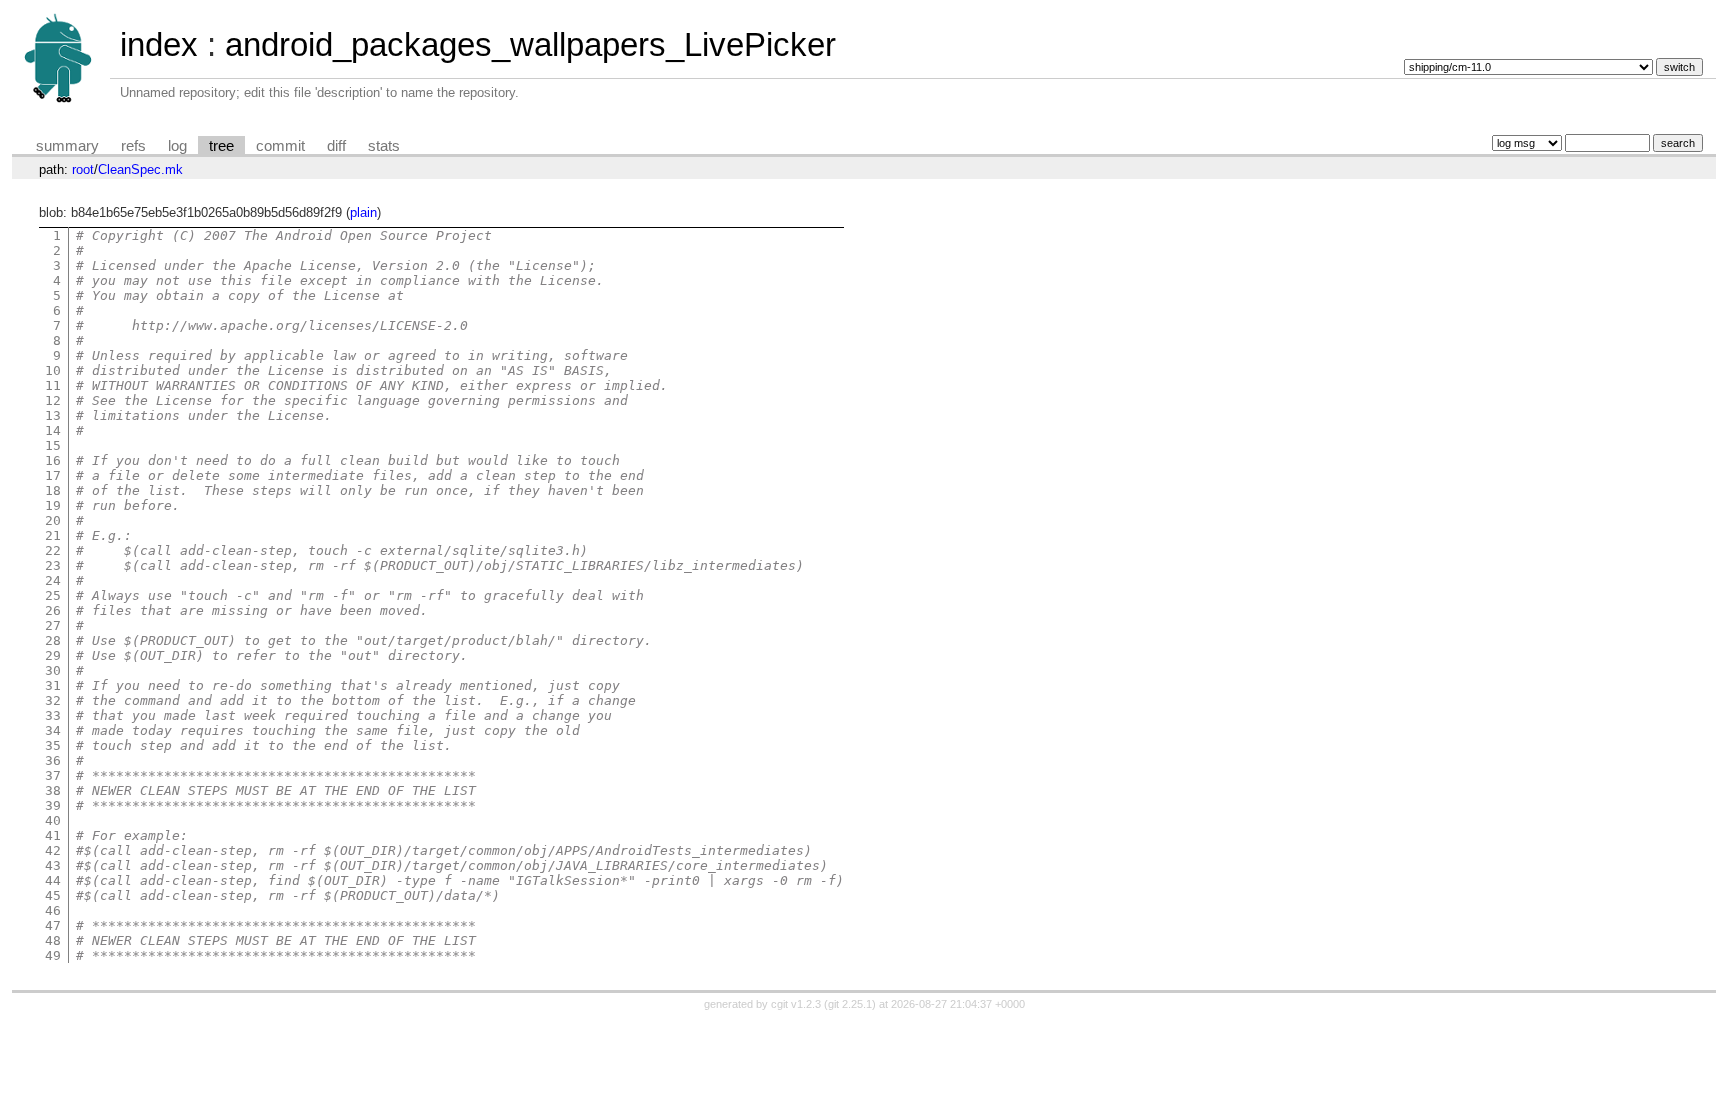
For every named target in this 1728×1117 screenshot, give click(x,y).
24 (53, 580)
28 (53, 640)
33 (53, 715)
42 (53, 850)
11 (53, 385)
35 (53, 745)
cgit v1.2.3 (796, 1004)
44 (53, 880)
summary (67, 146)
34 (53, 730)
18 (53, 490)
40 (53, 820)
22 (53, 550)
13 (53, 415)
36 (53, 760)
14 (53, 430)
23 (53, 565)
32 (53, 700)
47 (53, 925)
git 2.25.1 (850, 1004)
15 (53, 445)
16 (53, 460)
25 (53, 595)
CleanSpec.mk (140, 169)
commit (280, 146)
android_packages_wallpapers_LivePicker (530, 44)
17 (53, 475)
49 (53, 955)
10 (53, 370)
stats (384, 146)
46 (53, 910)
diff (336, 146)
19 (53, 505)
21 (53, 535)
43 (53, 865)
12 (53, 400)
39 (53, 805)
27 (53, 625)
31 (53, 685)
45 (53, 895)
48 (53, 940)
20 (53, 520)
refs (133, 146)
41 (53, 835)
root (83, 169)
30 (53, 670)
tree (221, 146)
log (177, 146)
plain (363, 212)
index (159, 44)
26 (53, 610)
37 (53, 775)
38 (53, 790)
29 (53, 655)
